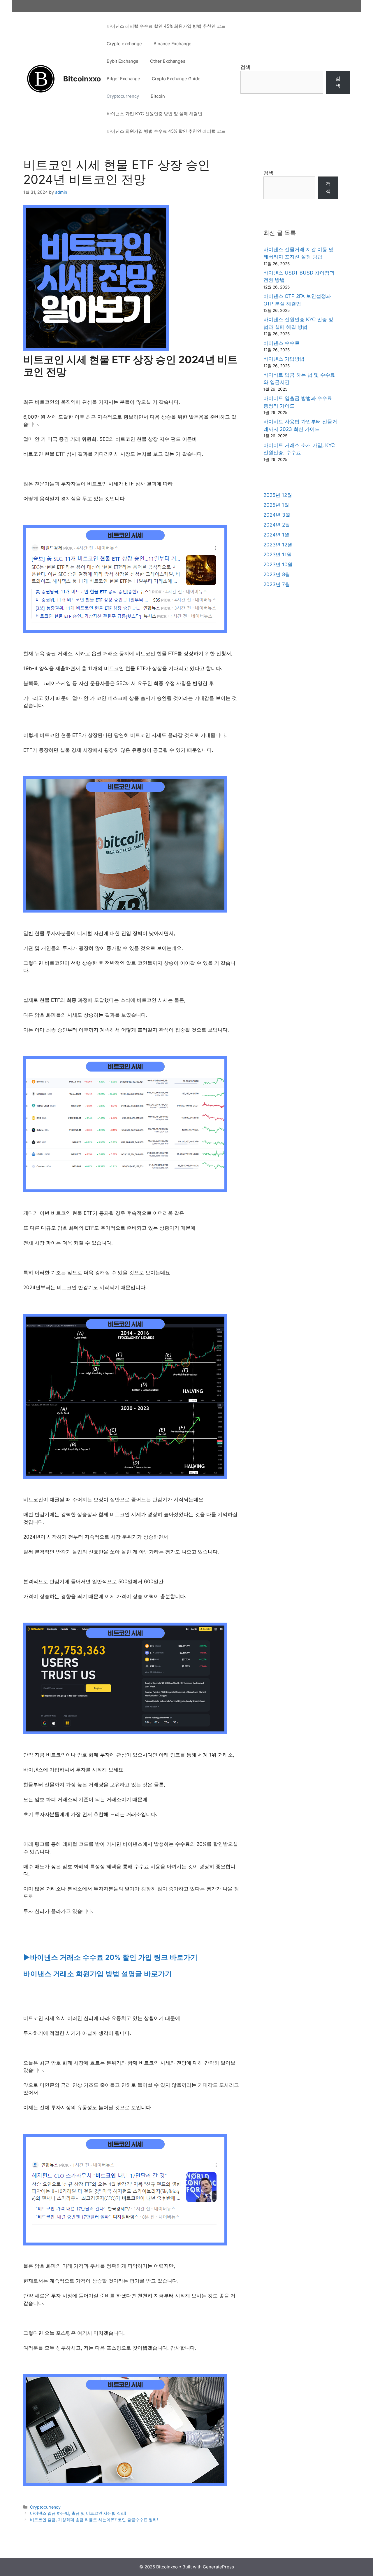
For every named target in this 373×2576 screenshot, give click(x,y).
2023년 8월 (277, 574)
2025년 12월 (278, 495)
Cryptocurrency (123, 96)
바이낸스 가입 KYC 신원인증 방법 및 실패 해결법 (154, 114)
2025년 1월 (276, 505)
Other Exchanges (168, 61)
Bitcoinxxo (82, 79)
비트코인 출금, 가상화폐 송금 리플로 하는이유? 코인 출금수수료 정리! (94, 2520)
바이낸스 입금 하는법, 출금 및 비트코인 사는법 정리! (78, 2513)
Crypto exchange (124, 44)
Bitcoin (158, 96)
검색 (245, 67)
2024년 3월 (277, 515)
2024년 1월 (276, 535)
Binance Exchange (173, 44)
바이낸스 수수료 (281, 343)
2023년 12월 (278, 545)
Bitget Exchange (123, 79)
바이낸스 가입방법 (284, 359)
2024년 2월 (277, 525)
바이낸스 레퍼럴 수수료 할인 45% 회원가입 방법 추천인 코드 (166, 26)
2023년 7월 (277, 584)
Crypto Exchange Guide (176, 79)
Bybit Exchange (123, 61)
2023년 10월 (278, 565)
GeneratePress (218, 2567)
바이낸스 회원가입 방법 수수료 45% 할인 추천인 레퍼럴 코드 (166, 131)
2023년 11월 (278, 555)
